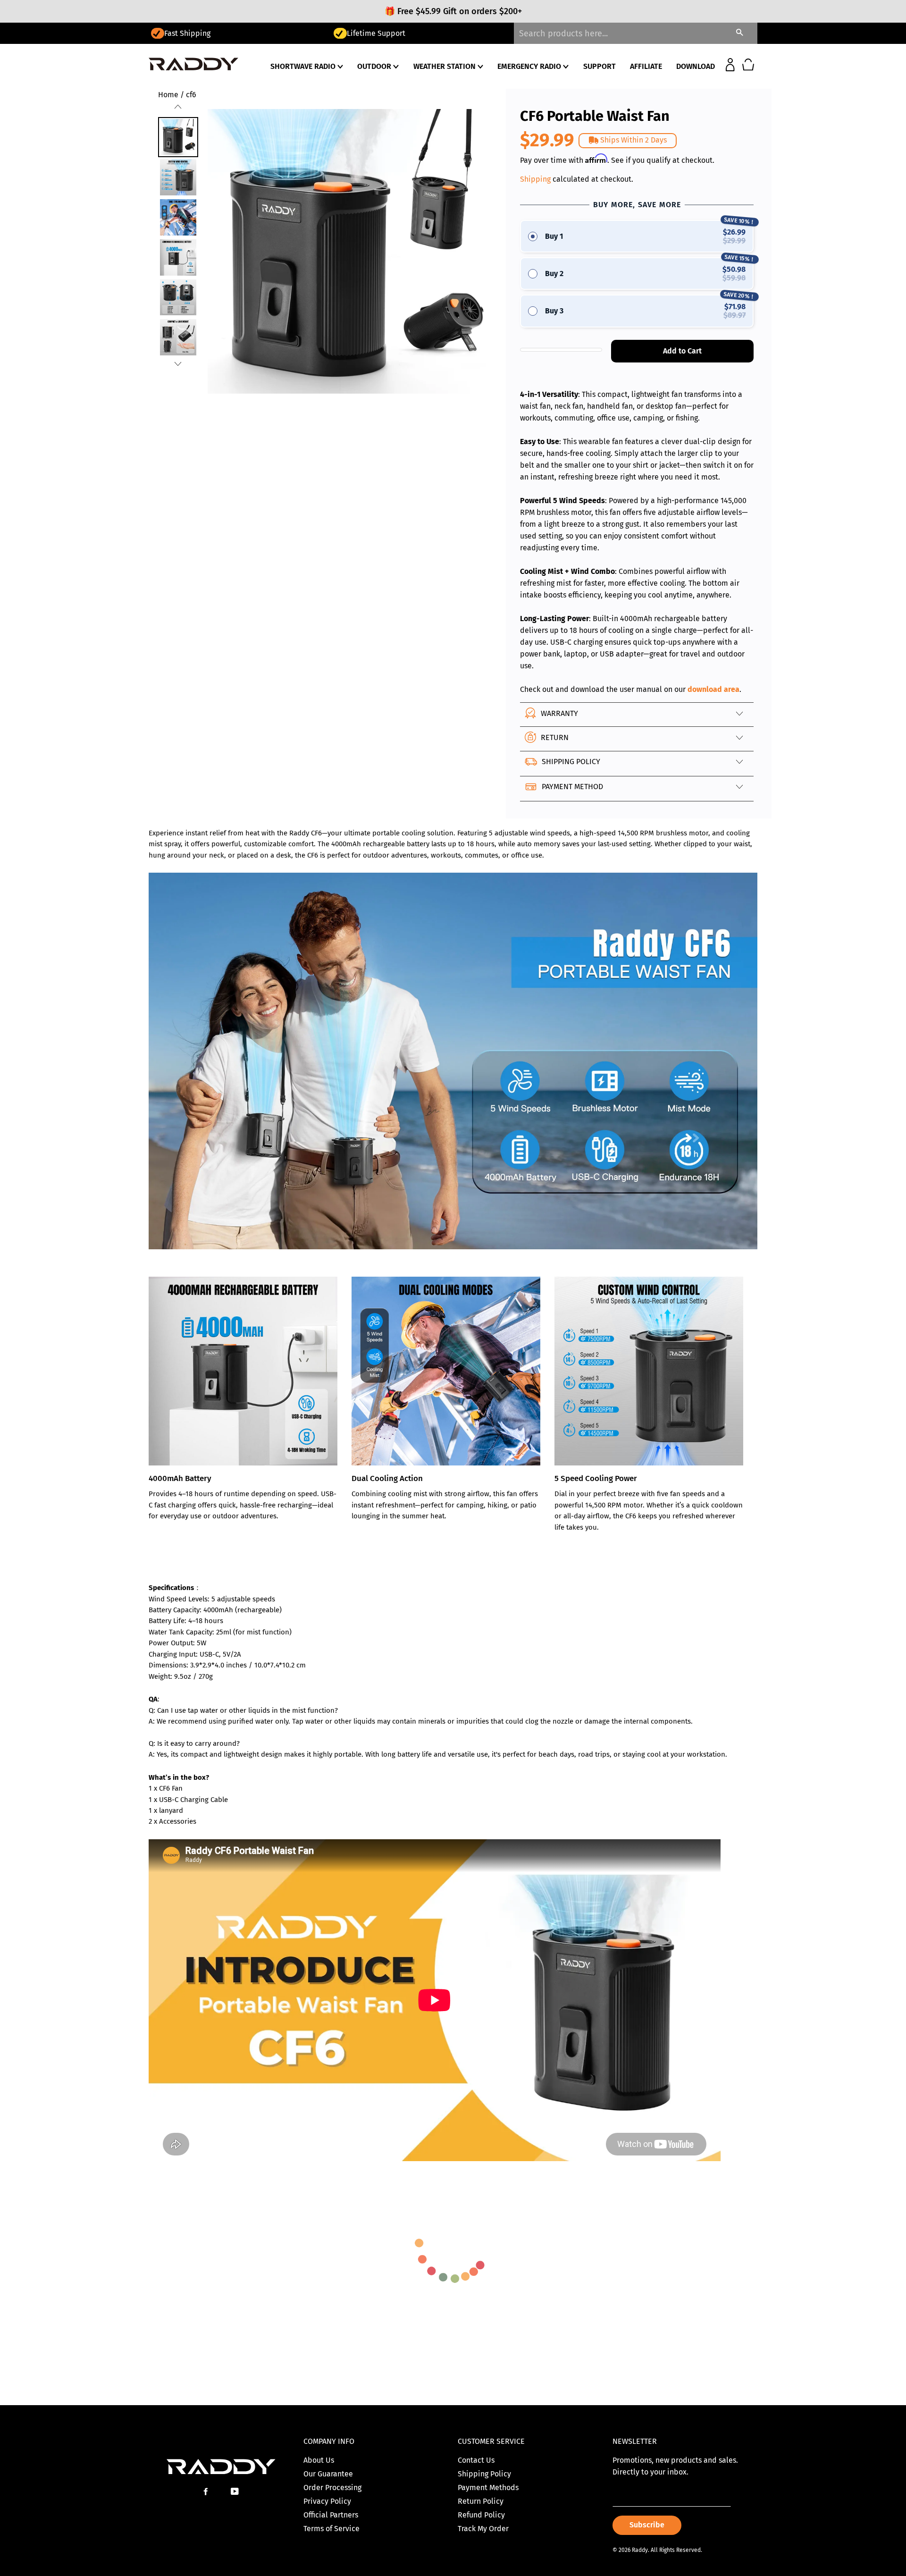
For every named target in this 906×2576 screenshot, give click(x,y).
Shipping (535, 179)
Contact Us (476, 2460)
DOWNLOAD (696, 66)
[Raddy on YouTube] (236, 2492)
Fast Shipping (187, 33)
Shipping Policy (484, 2474)
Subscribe (647, 2525)
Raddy (640, 2550)
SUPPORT (600, 66)
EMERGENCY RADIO (530, 66)
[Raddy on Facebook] (207, 2492)
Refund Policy (481, 2515)
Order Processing (332, 2488)
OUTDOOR (375, 66)
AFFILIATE (646, 66)
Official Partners (331, 2515)
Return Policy (481, 2501)
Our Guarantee (328, 2474)
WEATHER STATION (445, 66)
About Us (319, 2460)
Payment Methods (488, 2488)
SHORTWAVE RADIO (304, 66)
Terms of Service (331, 2529)
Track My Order (483, 2529)
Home (168, 95)
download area (713, 689)
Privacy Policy (327, 2501)
